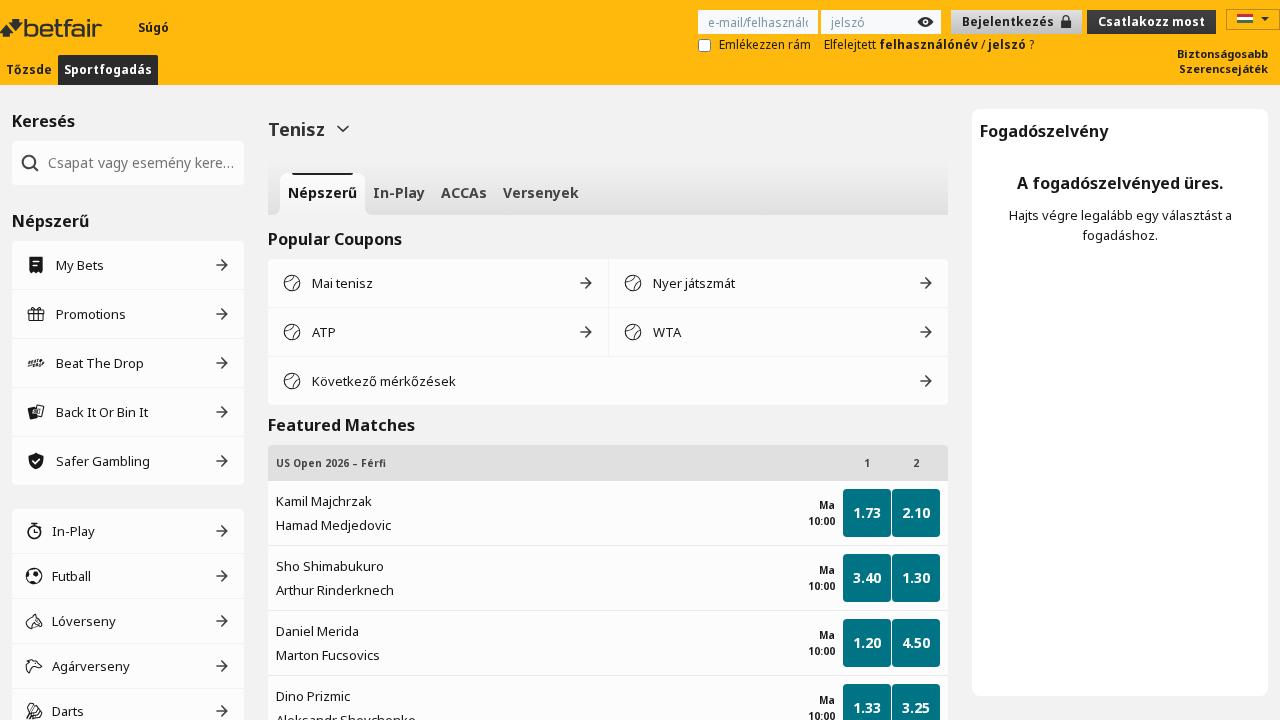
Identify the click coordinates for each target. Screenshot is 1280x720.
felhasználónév (930, 44)
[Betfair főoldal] (53, 28)
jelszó (1008, 44)
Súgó (153, 27)
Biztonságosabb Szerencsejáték (1222, 61)
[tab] (322, 194)
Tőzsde (29, 69)
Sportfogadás (108, 69)
